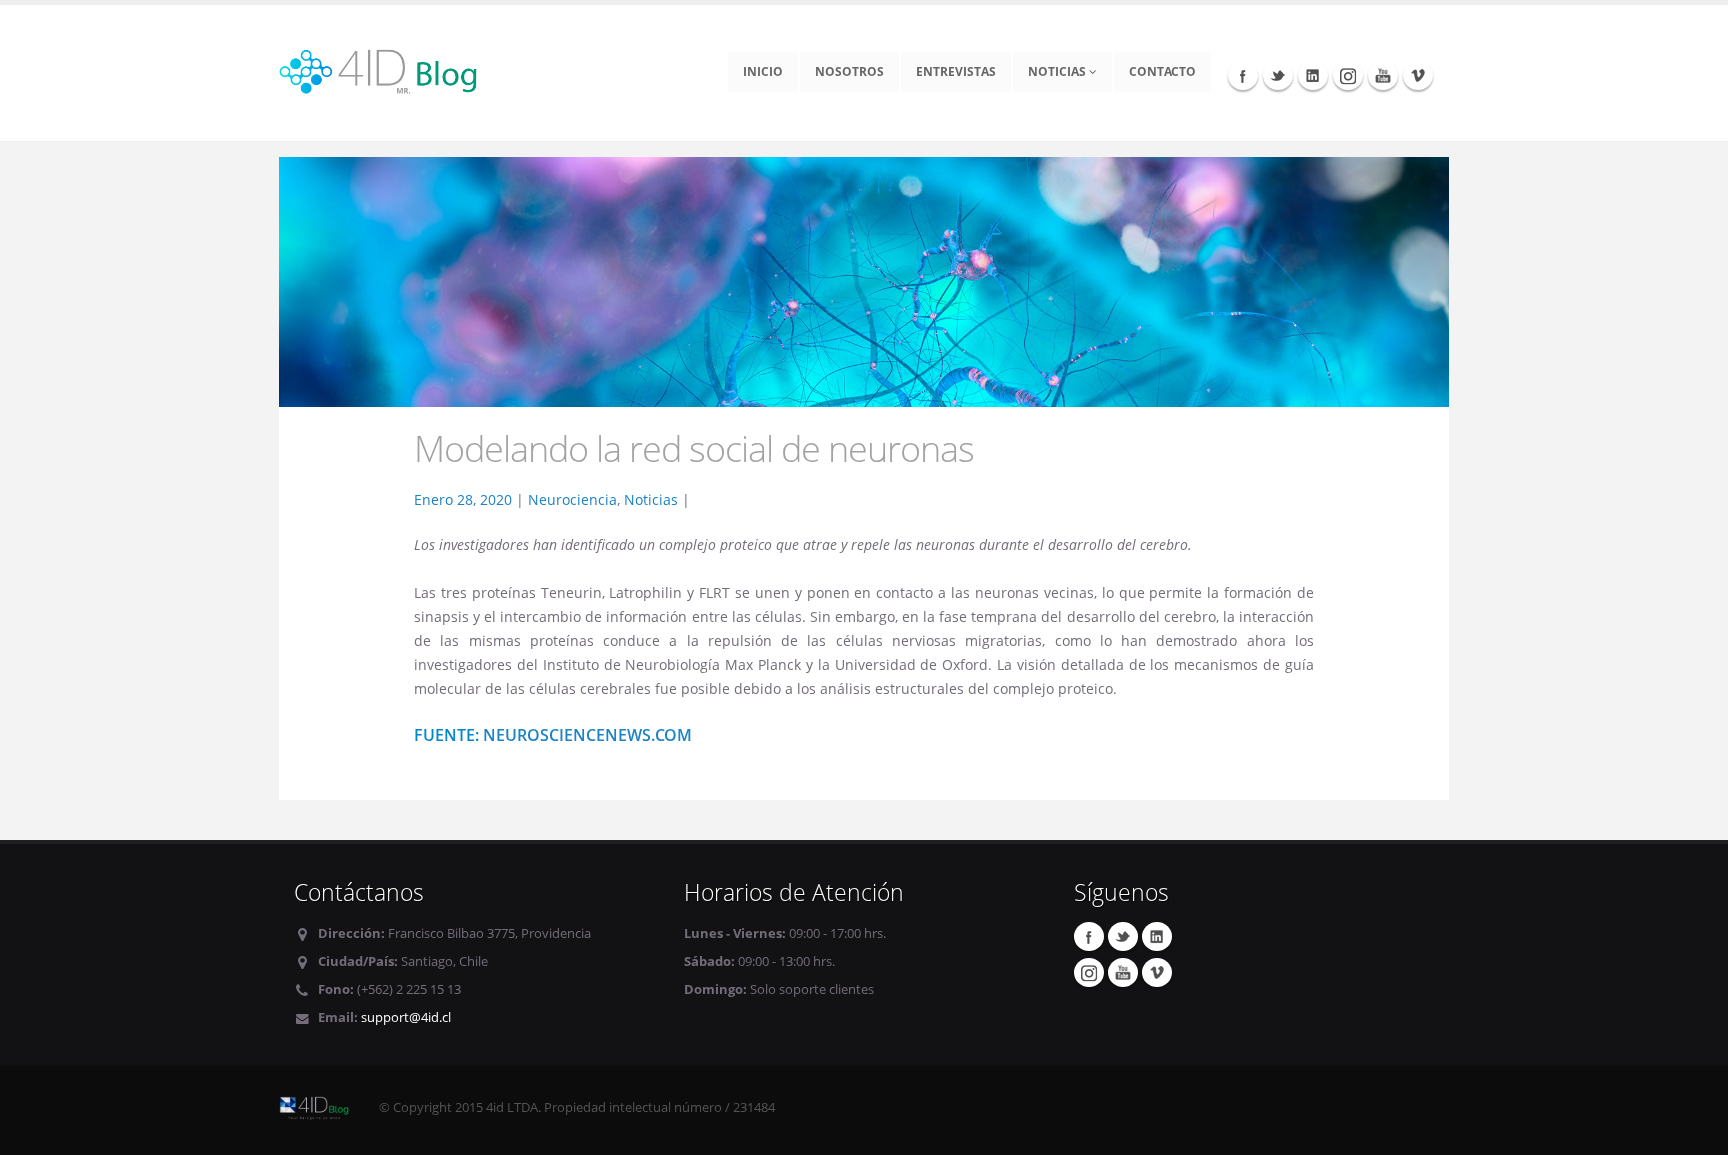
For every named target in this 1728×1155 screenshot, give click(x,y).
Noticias (1058, 71)
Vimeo (1418, 75)
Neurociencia (572, 499)
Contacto (1162, 71)
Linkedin (1313, 75)
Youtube (1383, 75)
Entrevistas (956, 71)
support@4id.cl (406, 1017)
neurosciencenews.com (587, 735)
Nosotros (849, 71)
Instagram (1348, 75)
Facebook (1243, 75)
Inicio (763, 71)
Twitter (1278, 75)
